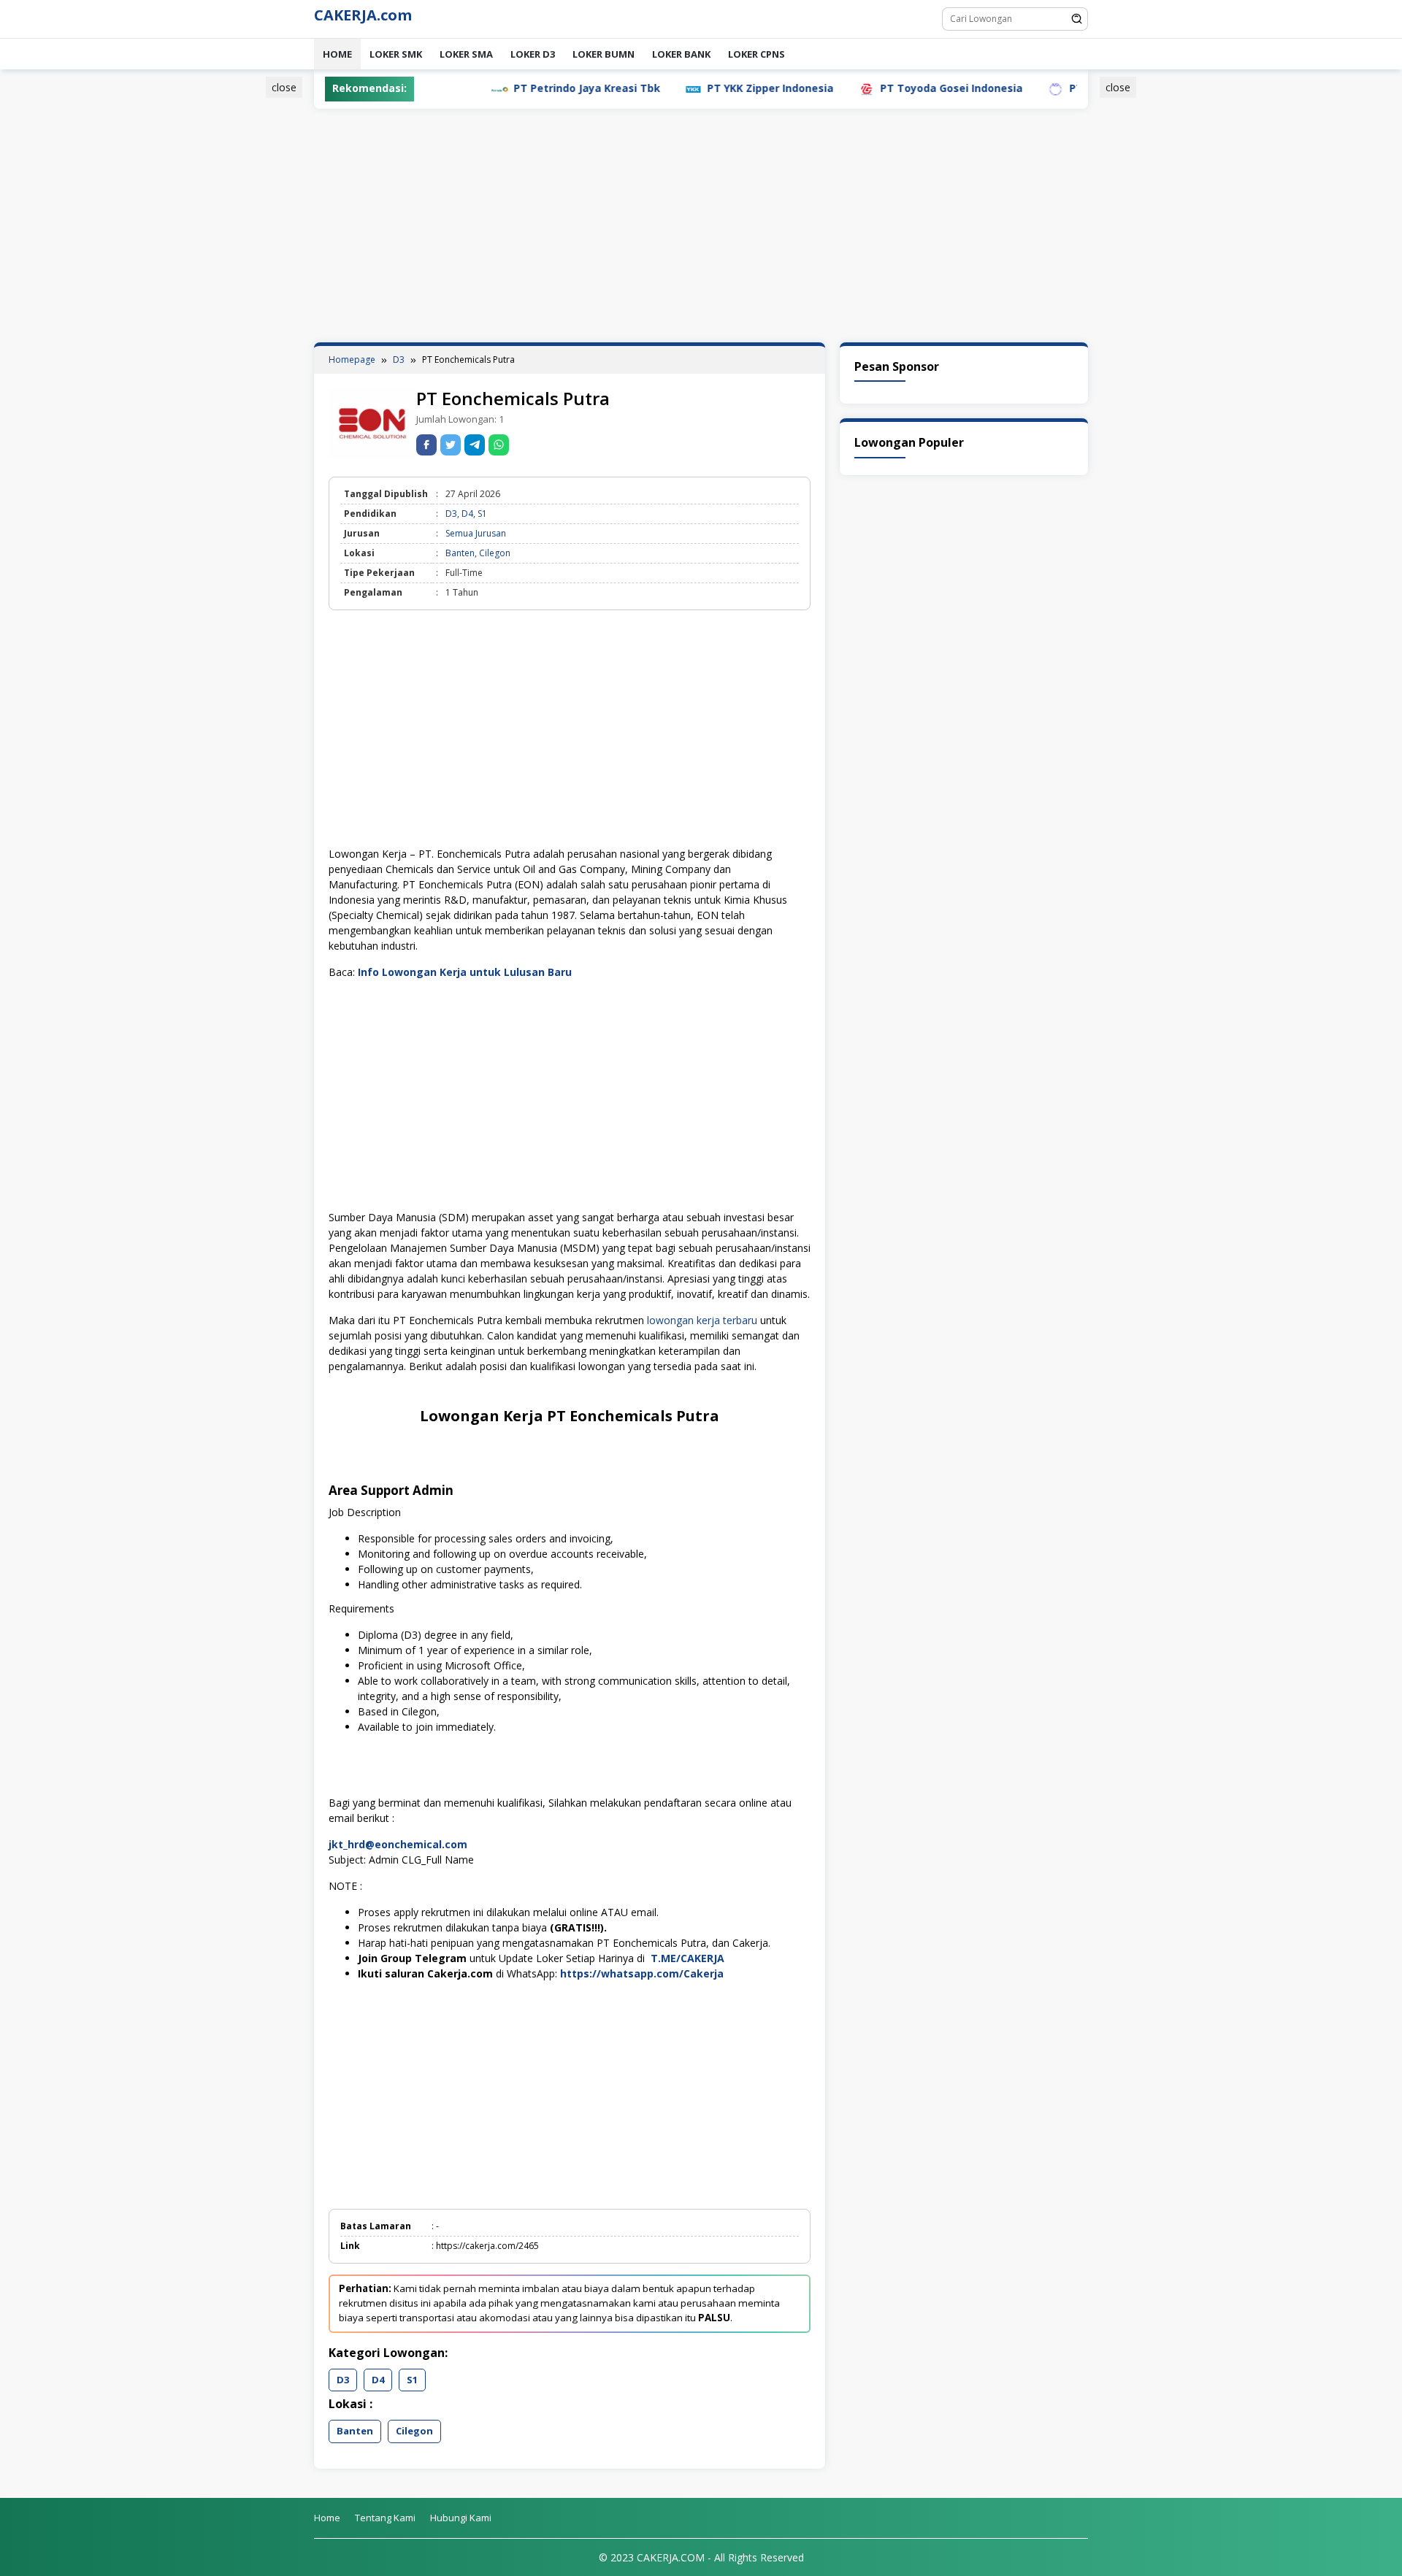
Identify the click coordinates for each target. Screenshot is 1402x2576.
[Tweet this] (451, 445)
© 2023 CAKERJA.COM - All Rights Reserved (701, 2557)
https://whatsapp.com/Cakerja (642, 1973)
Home (337, 54)
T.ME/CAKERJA (687, 1958)
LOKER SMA (466, 54)
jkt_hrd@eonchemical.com (398, 1844)
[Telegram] (475, 445)
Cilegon (495, 553)
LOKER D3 (533, 54)
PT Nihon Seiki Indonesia (1064, 88)
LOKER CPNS (756, 54)
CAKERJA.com (363, 15)
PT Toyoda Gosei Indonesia (882, 88)
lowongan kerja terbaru (702, 1320)
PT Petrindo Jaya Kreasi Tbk (517, 88)
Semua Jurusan (476, 533)
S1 (482, 514)
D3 (451, 514)
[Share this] (426, 445)
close (284, 87)
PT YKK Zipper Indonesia (701, 88)
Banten (460, 553)
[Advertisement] (244, 301)
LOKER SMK (396, 54)
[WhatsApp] (499, 445)
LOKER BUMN (604, 54)
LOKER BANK (681, 54)
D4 (467, 514)
